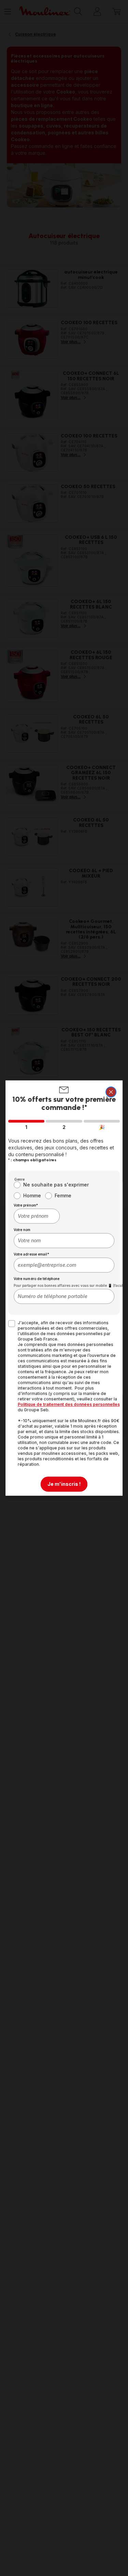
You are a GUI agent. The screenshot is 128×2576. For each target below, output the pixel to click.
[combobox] (37, 1216)
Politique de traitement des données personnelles (69, 1404)
